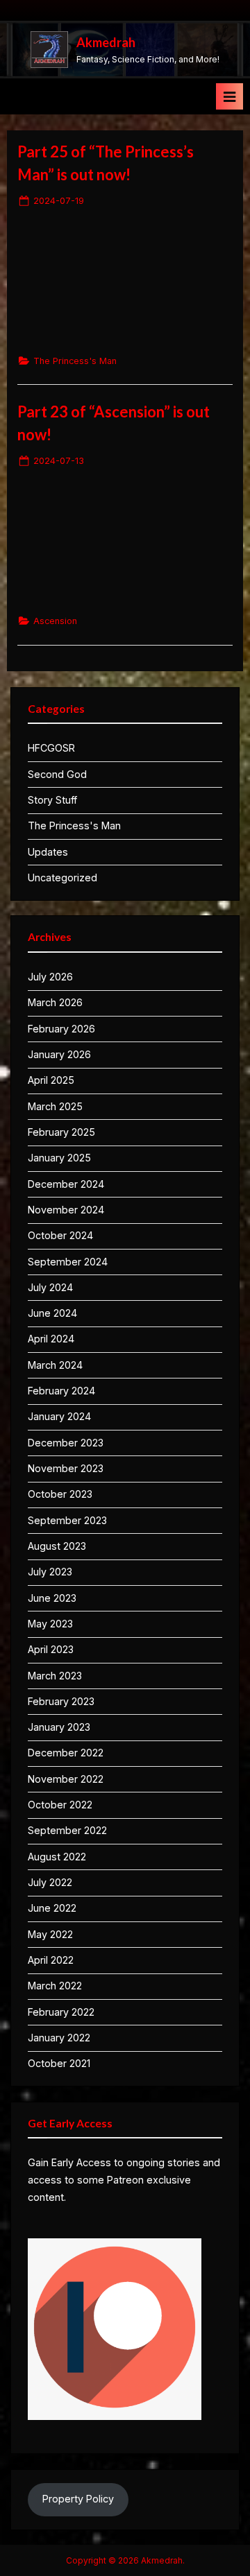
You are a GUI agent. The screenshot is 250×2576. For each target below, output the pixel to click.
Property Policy (78, 2499)
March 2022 (55, 1986)
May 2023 (50, 1624)
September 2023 (67, 1520)
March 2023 (55, 1676)
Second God (57, 774)
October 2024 (60, 1235)
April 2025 (51, 1080)
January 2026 (59, 1054)
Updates (48, 852)
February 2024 (61, 1391)
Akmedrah (106, 42)
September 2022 (67, 1830)
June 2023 (52, 1598)
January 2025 (59, 1158)
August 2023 (57, 1546)
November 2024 (66, 1210)
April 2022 (51, 1960)
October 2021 (59, 2063)
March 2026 (55, 1002)
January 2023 (59, 1727)
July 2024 (50, 1287)
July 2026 (50, 977)
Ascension (55, 621)
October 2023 (60, 1494)
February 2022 (61, 2012)
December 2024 (66, 1184)
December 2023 (66, 1443)
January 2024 (59, 1416)
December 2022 (66, 1753)
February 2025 (61, 1132)
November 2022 (66, 1779)
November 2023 (66, 1468)
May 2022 (50, 1934)
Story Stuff (52, 800)
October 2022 (60, 1805)
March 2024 (55, 1365)
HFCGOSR (51, 748)
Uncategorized (62, 878)
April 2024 (51, 1339)
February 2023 (61, 1701)
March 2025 (55, 1106)
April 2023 (51, 1649)
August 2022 (57, 1857)
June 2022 (52, 1908)
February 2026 (61, 1029)
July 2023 (50, 1572)
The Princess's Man (75, 361)
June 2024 (52, 1313)
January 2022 (59, 2038)
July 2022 (50, 1882)
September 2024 (68, 1262)
